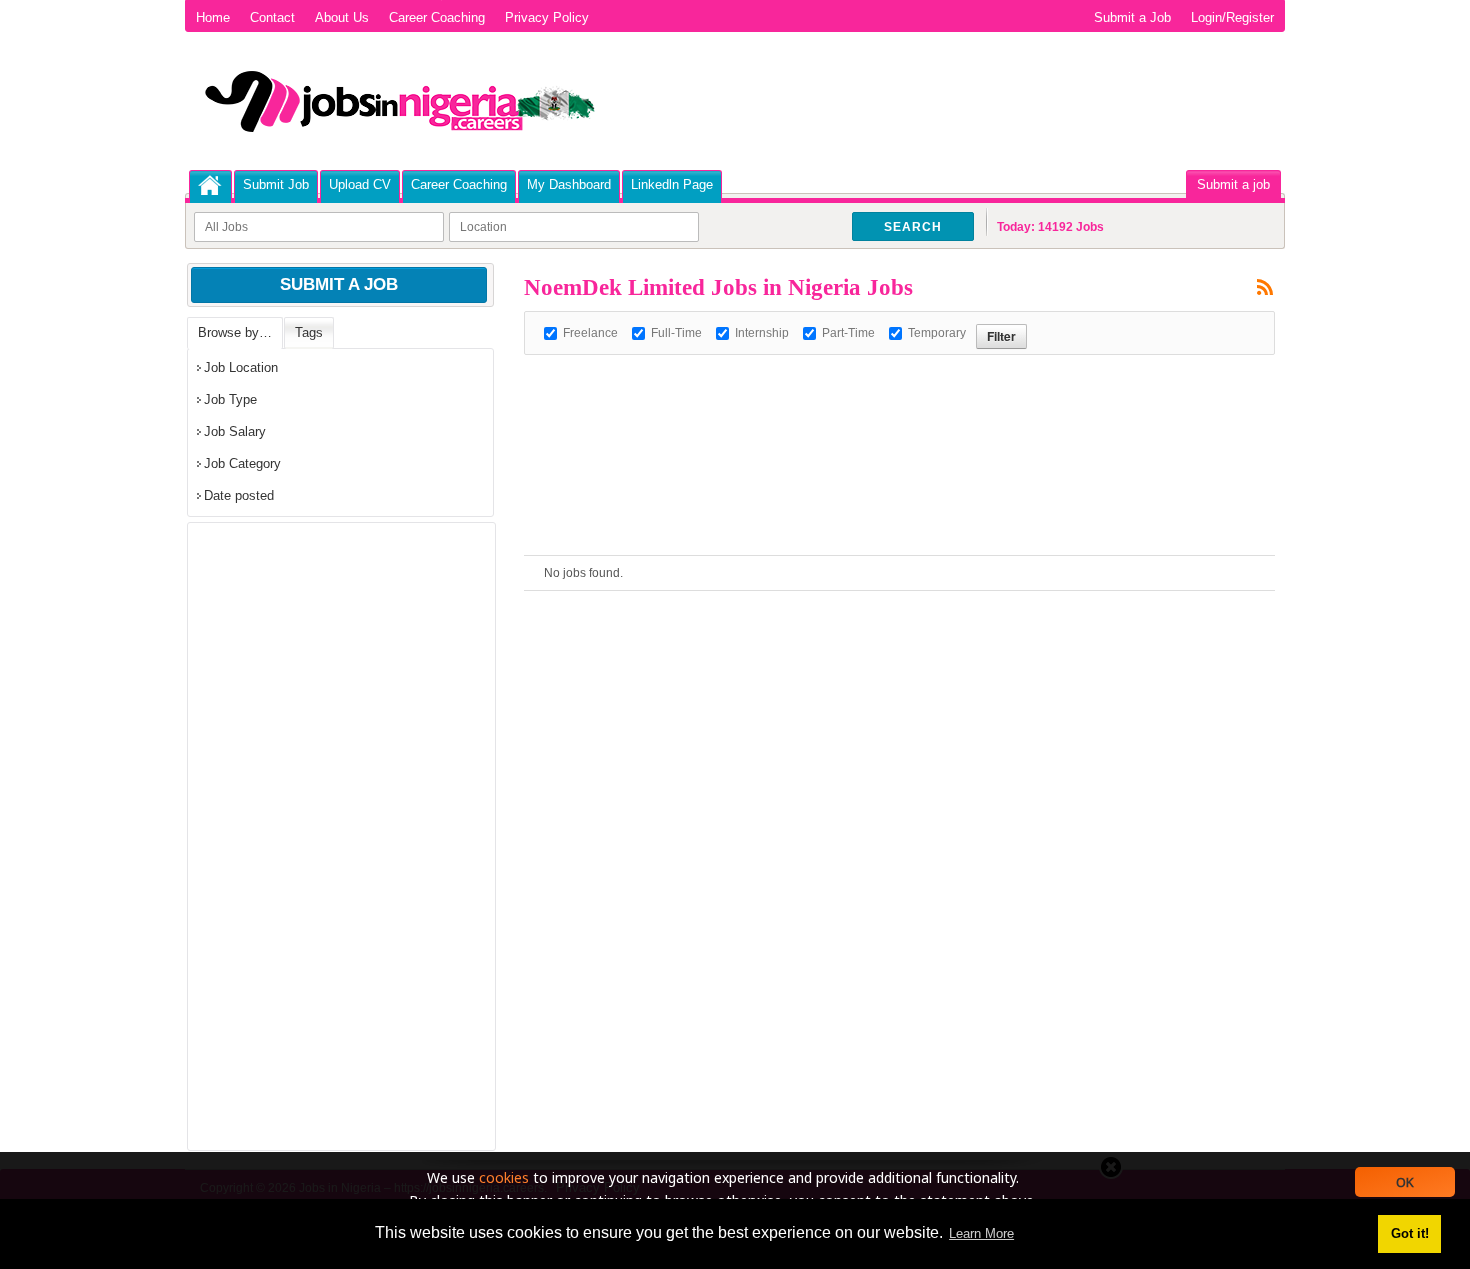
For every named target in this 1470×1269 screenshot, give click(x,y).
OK (1405, 1182)
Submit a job (1233, 184)
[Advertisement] (888, 400)
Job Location (241, 367)
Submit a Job (1132, 17)
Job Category (242, 463)
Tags (309, 332)
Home (213, 17)
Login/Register (1232, 17)
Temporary (937, 333)
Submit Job (276, 184)
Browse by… (235, 332)
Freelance (590, 333)
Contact (272, 17)
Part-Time (848, 333)
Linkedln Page (672, 184)
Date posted (239, 495)
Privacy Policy (547, 17)
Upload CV (360, 184)
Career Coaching (437, 17)
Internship (762, 333)
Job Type (230, 399)
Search (913, 227)
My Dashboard (569, 184)
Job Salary (235, 431)
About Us (342, 17)
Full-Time (676, 333)
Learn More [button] (981, 1233)
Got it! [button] (1410, 1233)
